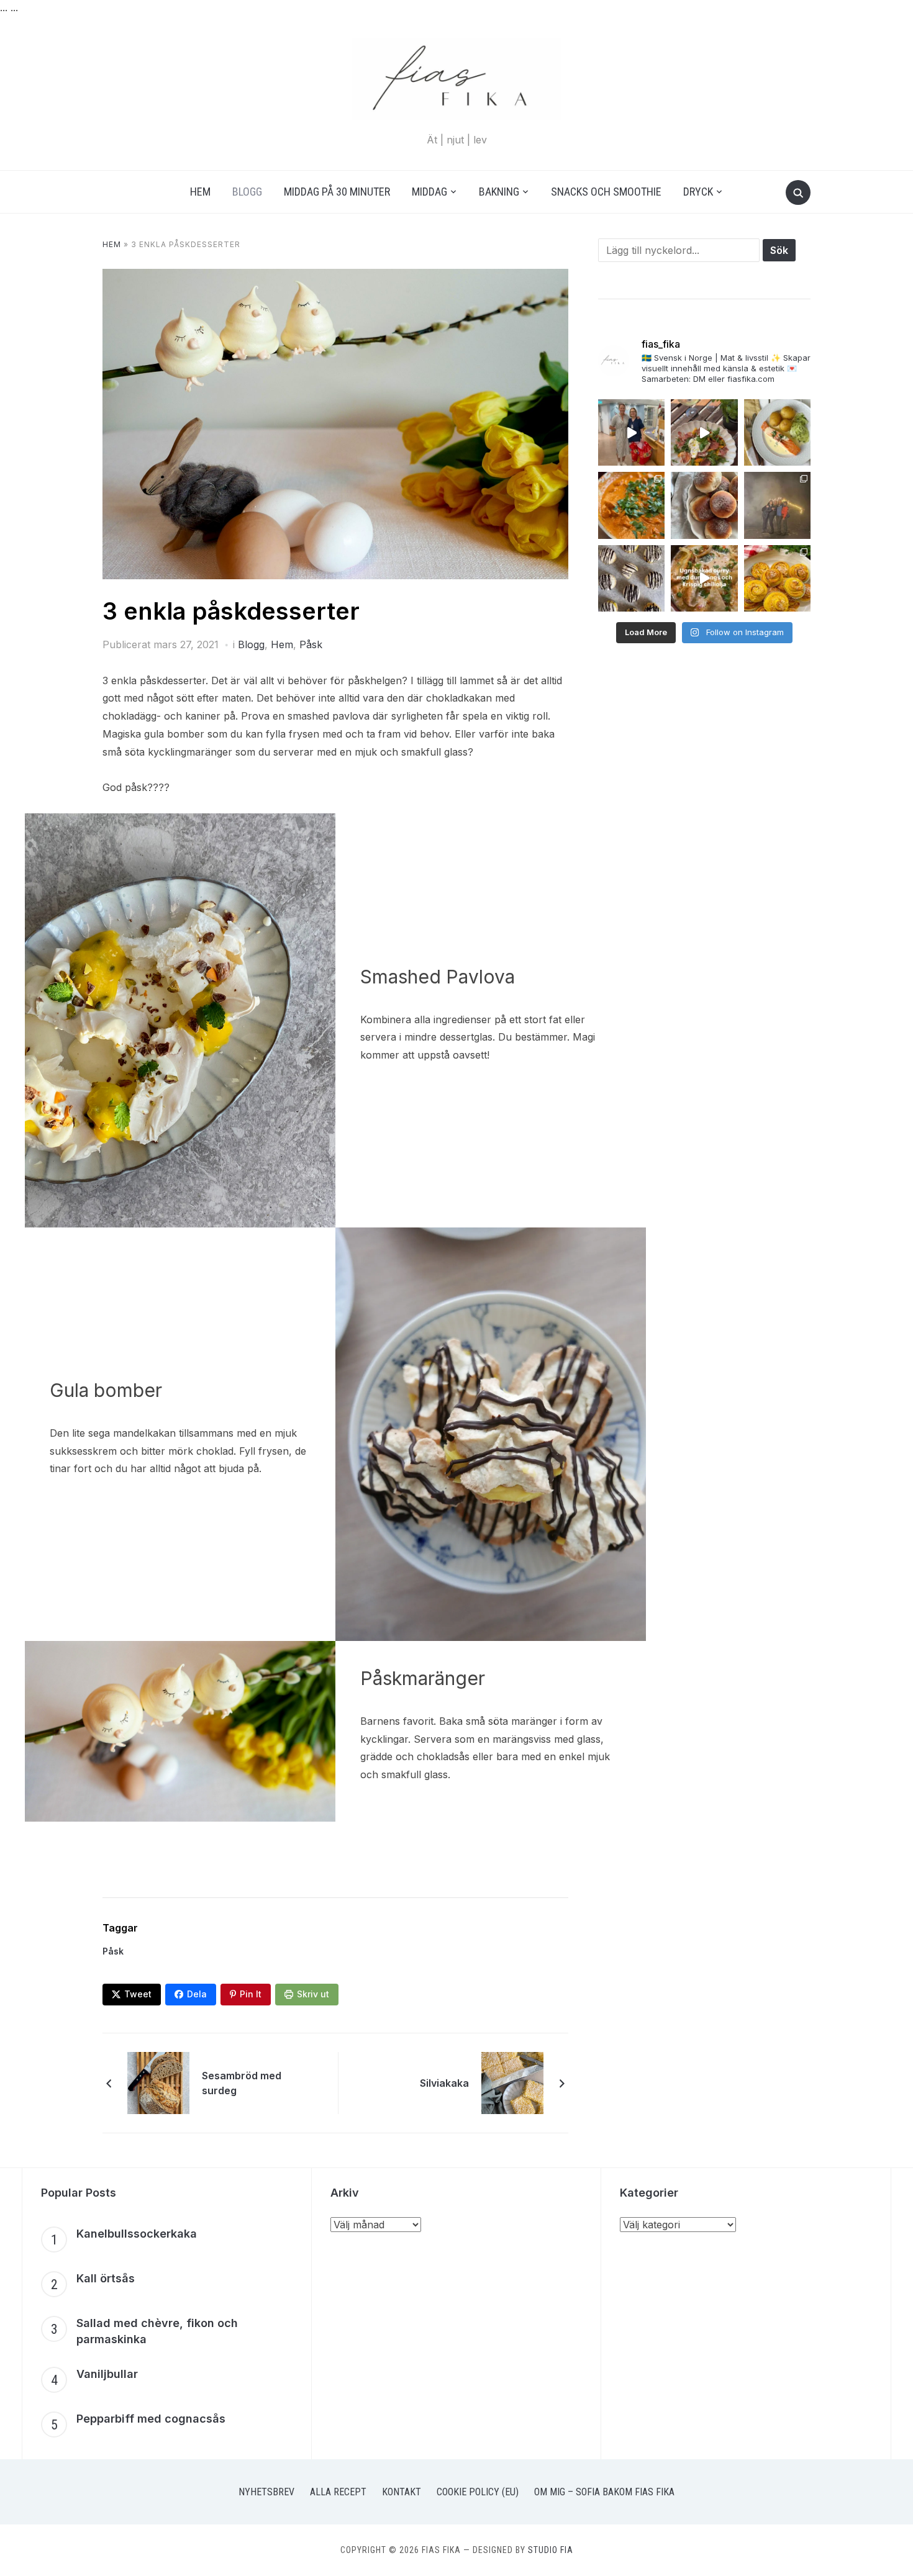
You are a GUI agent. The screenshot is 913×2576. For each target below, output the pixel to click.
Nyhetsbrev (266, 2492)
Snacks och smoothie (606, 192)
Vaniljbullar (107, 2374)
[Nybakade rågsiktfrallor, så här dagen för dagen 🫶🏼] (704, 505)
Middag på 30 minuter (337, 192)
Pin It (251, 1994)
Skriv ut (313, 1994)
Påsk (311, 644)
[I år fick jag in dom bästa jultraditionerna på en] (777, 505)
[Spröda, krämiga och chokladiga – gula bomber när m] (631, 578)
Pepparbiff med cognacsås (151, 2419)
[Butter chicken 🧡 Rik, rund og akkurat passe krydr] (631, 505)
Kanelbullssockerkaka (137, 2234)
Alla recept (338, 2492)
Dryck (698, 192)
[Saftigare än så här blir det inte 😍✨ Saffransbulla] (777, 578)
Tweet (138, 1994)
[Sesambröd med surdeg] (158, 2082)
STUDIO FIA (551, 2550)
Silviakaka (444, 2083)
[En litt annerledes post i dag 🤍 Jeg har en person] (631, 432)
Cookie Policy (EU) (478, 2492)
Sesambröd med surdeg (242, 2083)
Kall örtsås (106, 2278)
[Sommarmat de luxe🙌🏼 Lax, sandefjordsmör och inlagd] (777, 432)
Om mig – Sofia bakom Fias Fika (604, 2492)
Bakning (499, 192)
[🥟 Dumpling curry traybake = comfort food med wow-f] (704, 578)
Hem (200, 192)
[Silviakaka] (512, 2082)
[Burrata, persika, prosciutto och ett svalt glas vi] (704, 432)
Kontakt (402, 2492)
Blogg (247, 192)
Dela (197, 1994)
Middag (429, 192)
